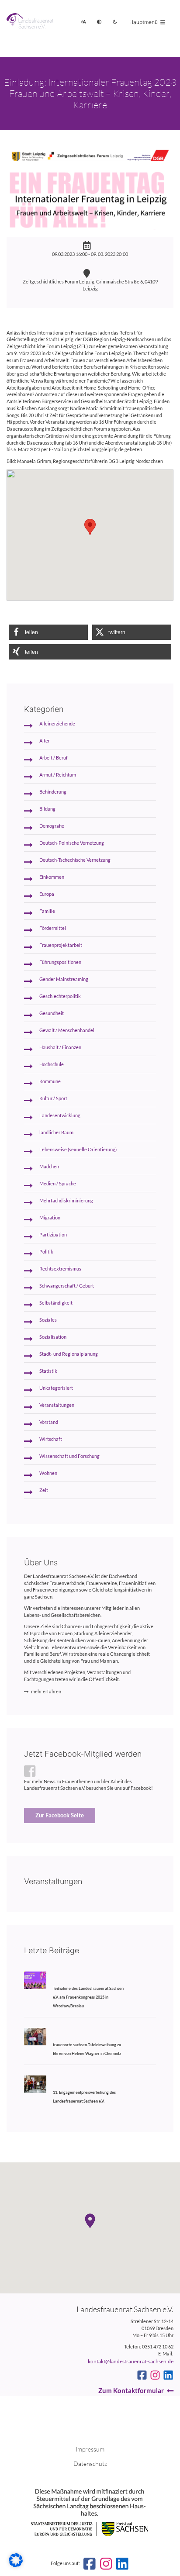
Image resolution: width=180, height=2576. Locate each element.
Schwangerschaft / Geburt (67, 1286)
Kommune (50, 1081)
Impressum (90, 2449)
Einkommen (52, 877)
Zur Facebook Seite (60, 1815)
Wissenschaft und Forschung (69, 1456)
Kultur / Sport (53, 1098)
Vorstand (49, 1422)
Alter (45, 741)
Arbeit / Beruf (54, 758)
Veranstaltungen (57, 1405)
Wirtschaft (51, 1439)
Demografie (52, 826)
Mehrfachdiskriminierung (66, 1201)
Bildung (47, 809)
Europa (47, 894)
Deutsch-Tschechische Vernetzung (75, 860)
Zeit (44, 1490)
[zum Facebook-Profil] (142, 2375)
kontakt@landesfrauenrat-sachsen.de (131, 2361)
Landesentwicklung (60, 1115)
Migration (50, 1218)
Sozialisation (53, 1337)
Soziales (48, 1320)
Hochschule (52, 1064)
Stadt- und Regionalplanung (69, 1354)
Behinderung (53, 792)
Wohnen (48, 1473)
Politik (46, 1252)
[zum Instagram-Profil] (155, 2375)
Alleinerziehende (57, 724)
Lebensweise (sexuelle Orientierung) (78, 1150)
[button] (48, 632)
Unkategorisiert (56, 1388)
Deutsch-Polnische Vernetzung (72, 843)
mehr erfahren (46, 1692)
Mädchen (49, 1167)
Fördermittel (53, 928)
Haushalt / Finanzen (60, 1047)
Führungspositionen (60, 962)
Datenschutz (90, 2464)
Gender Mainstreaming (64, 979)
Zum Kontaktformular (131, 2390)
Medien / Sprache (58, 1184)
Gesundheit (52, 1013)
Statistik (48, 1371)
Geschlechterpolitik (60, 996)
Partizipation (53, 1235)
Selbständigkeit (56, 1303)
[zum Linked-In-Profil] (168, 2375)
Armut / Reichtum (58, 775)
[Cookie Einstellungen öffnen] (16, 2566)
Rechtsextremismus (60, 1269)
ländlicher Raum (56, 1133)
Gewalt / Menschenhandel (67, 1030)
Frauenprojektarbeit (61, 945)
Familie (47, 911)
